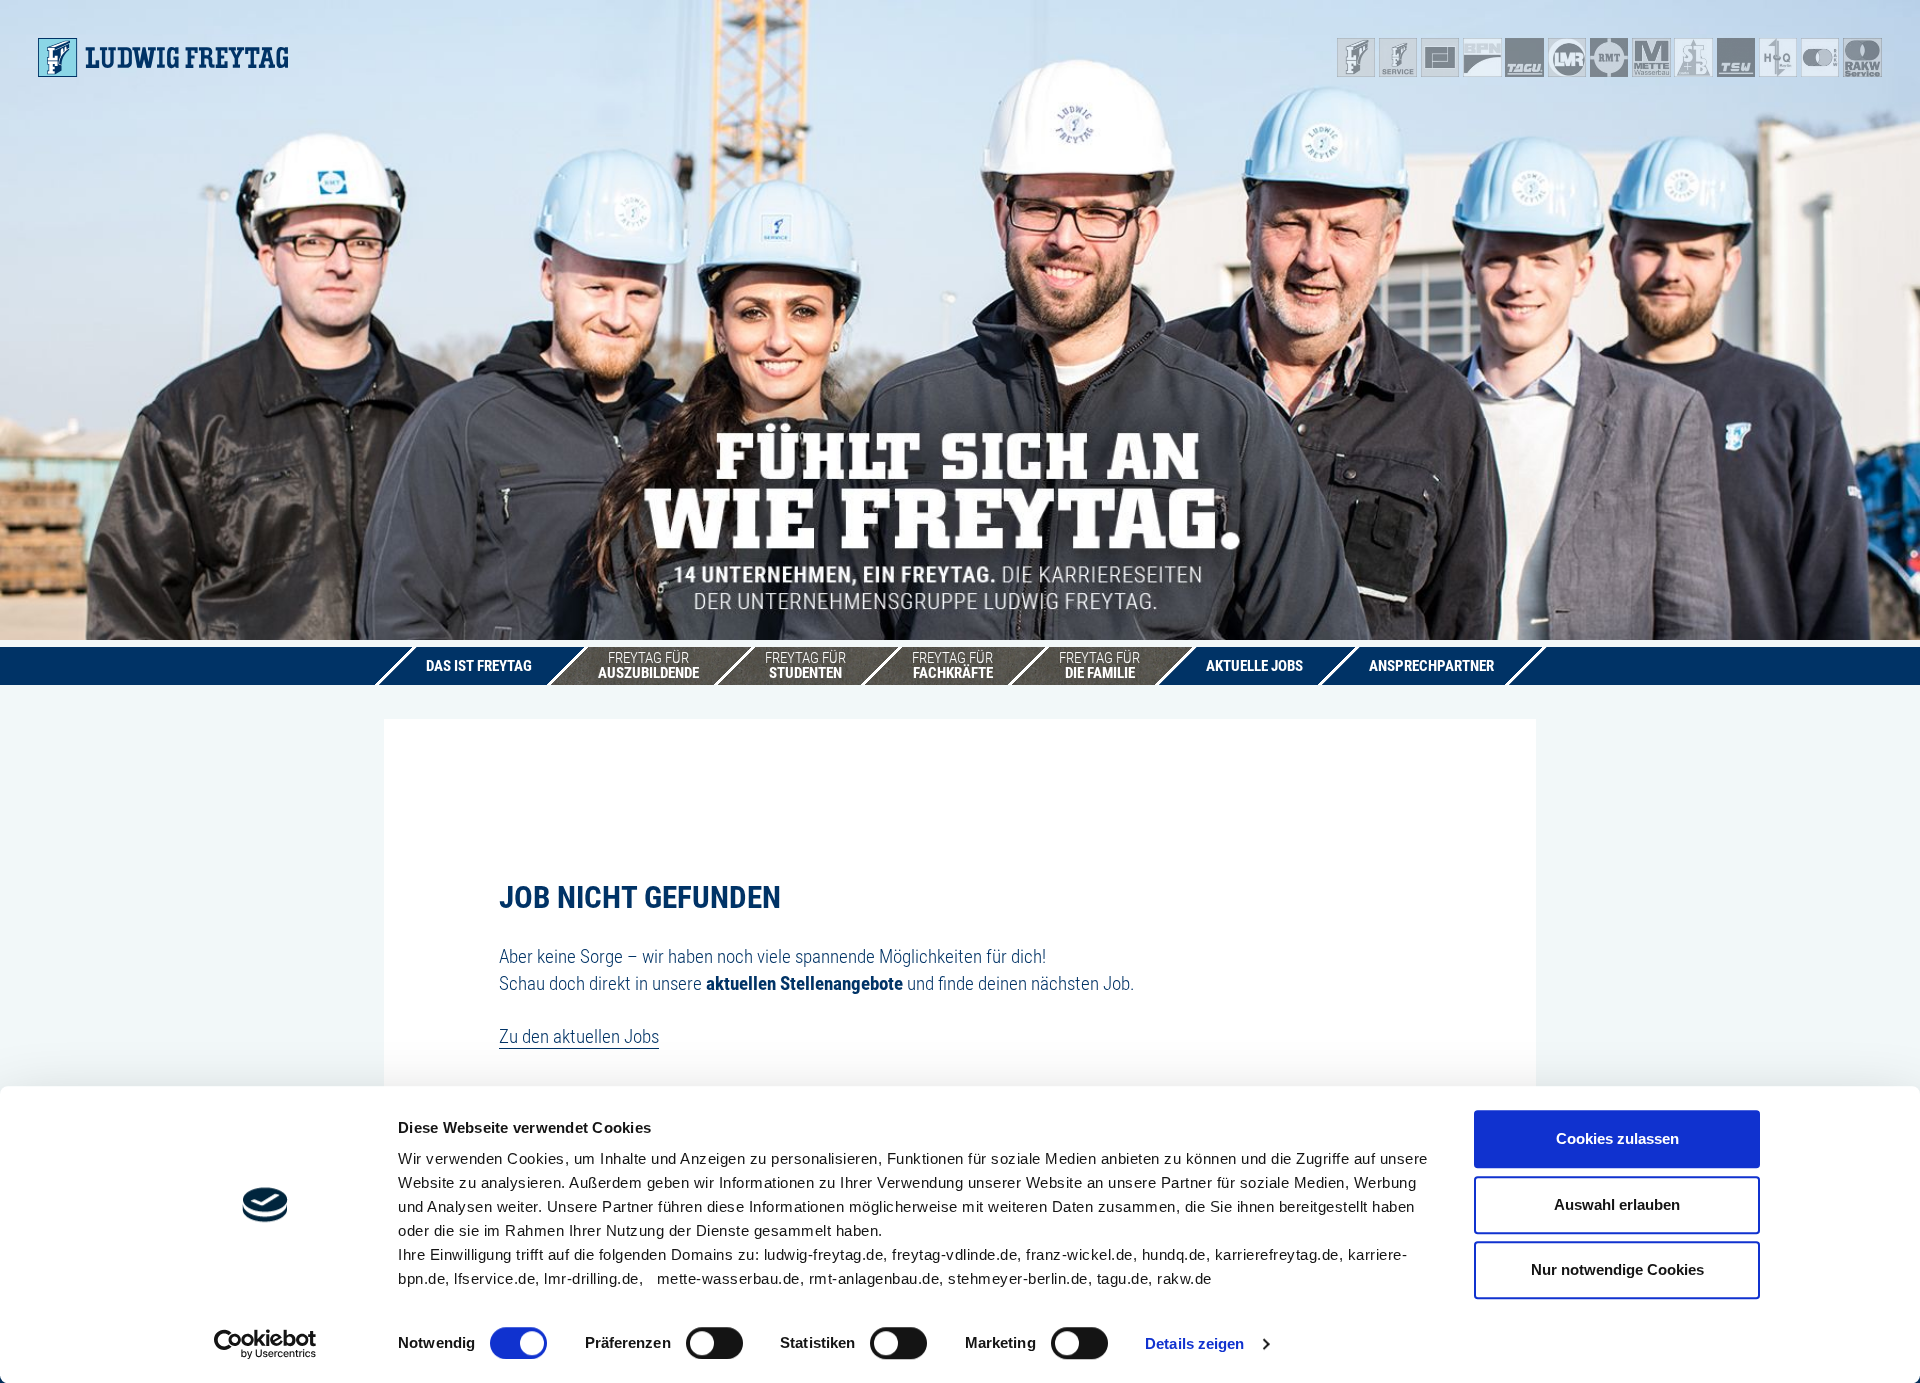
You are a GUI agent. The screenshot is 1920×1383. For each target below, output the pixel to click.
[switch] (714, 1343)
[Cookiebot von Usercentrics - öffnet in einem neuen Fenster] (265, 1344)
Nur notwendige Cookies (1617, 1269)
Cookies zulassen (1617, 1138)
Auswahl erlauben (1617, 1204)
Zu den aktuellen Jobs (579, 1036)
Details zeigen (1194, 1343)
